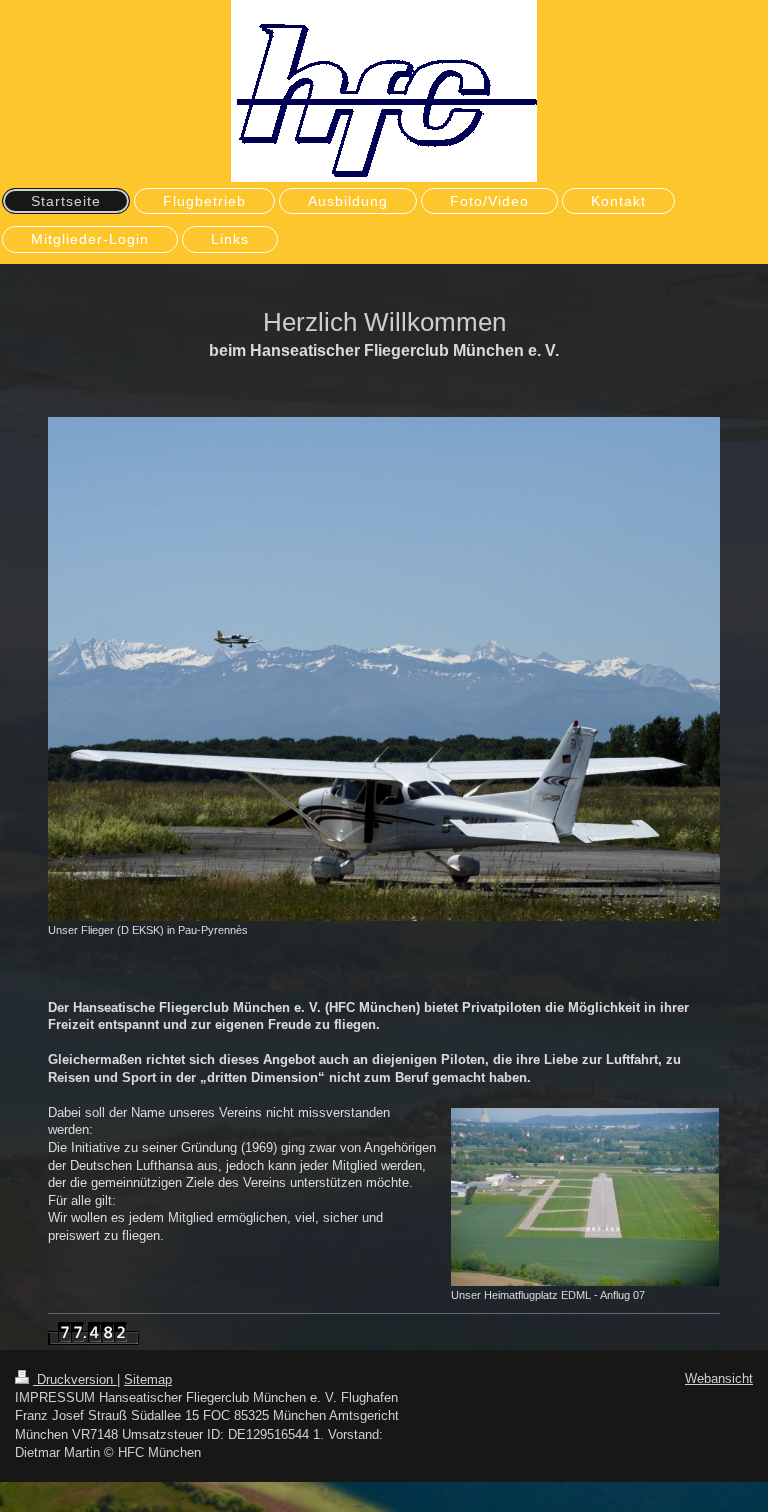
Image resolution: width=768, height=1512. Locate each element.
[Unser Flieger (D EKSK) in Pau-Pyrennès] (384, 669)
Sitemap (148, 1379)
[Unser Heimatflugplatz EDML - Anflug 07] (585, 1197)
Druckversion (75, 1379)
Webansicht (719, 1378)
